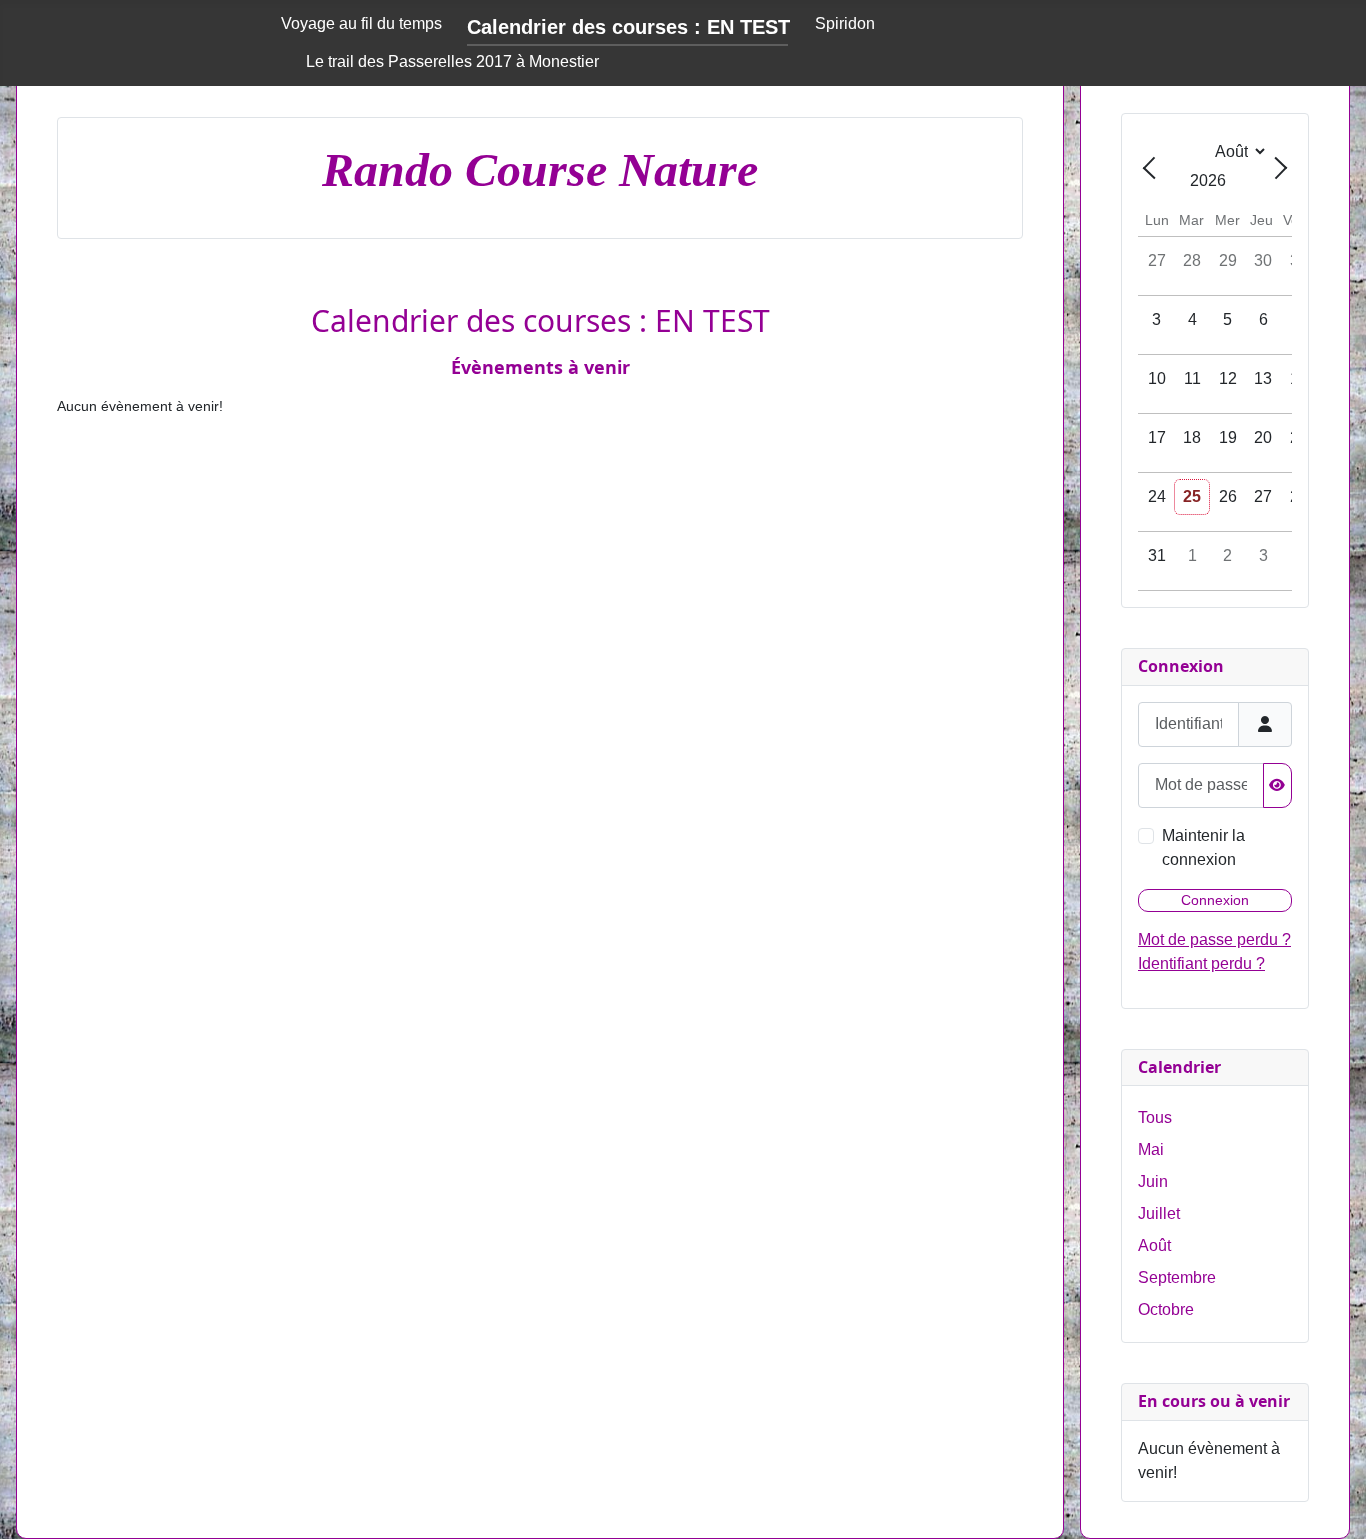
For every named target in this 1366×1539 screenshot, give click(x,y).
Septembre (1177, 1277)
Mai (1151, 1149)
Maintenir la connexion (1203, 847)
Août (1154, 1245)
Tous (1155, 1117)
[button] (1321, 1494)
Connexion (1215, 900)
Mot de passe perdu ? (1214, 939)
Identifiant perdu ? (1201, 963)
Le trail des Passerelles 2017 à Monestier (452, 61)
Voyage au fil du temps (361, 23)
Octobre (1166, 1309)
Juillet (1159, 1213)
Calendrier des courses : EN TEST (628, 27)
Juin (1153, 1181)
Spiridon (845, 23)
